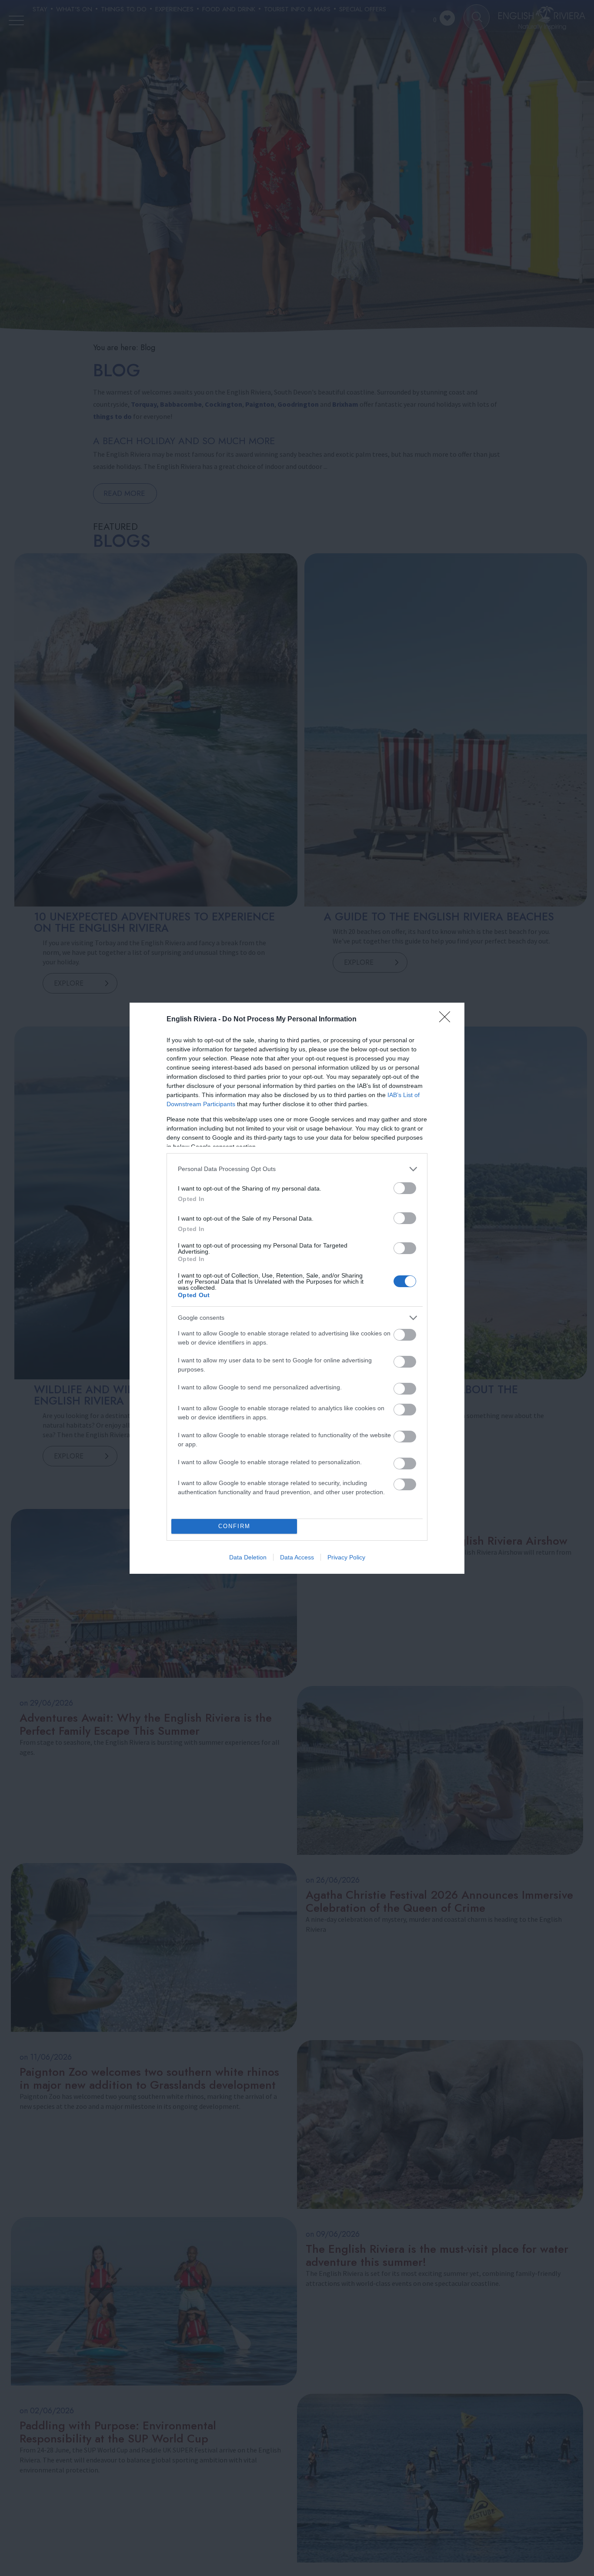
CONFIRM (234, 1526)
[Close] (447, 1020)
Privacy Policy (346, 1557)
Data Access (297, 1557)
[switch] (405, 1188)
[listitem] (297, 1169)
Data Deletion (248, 1557)
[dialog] (297, 1288)
